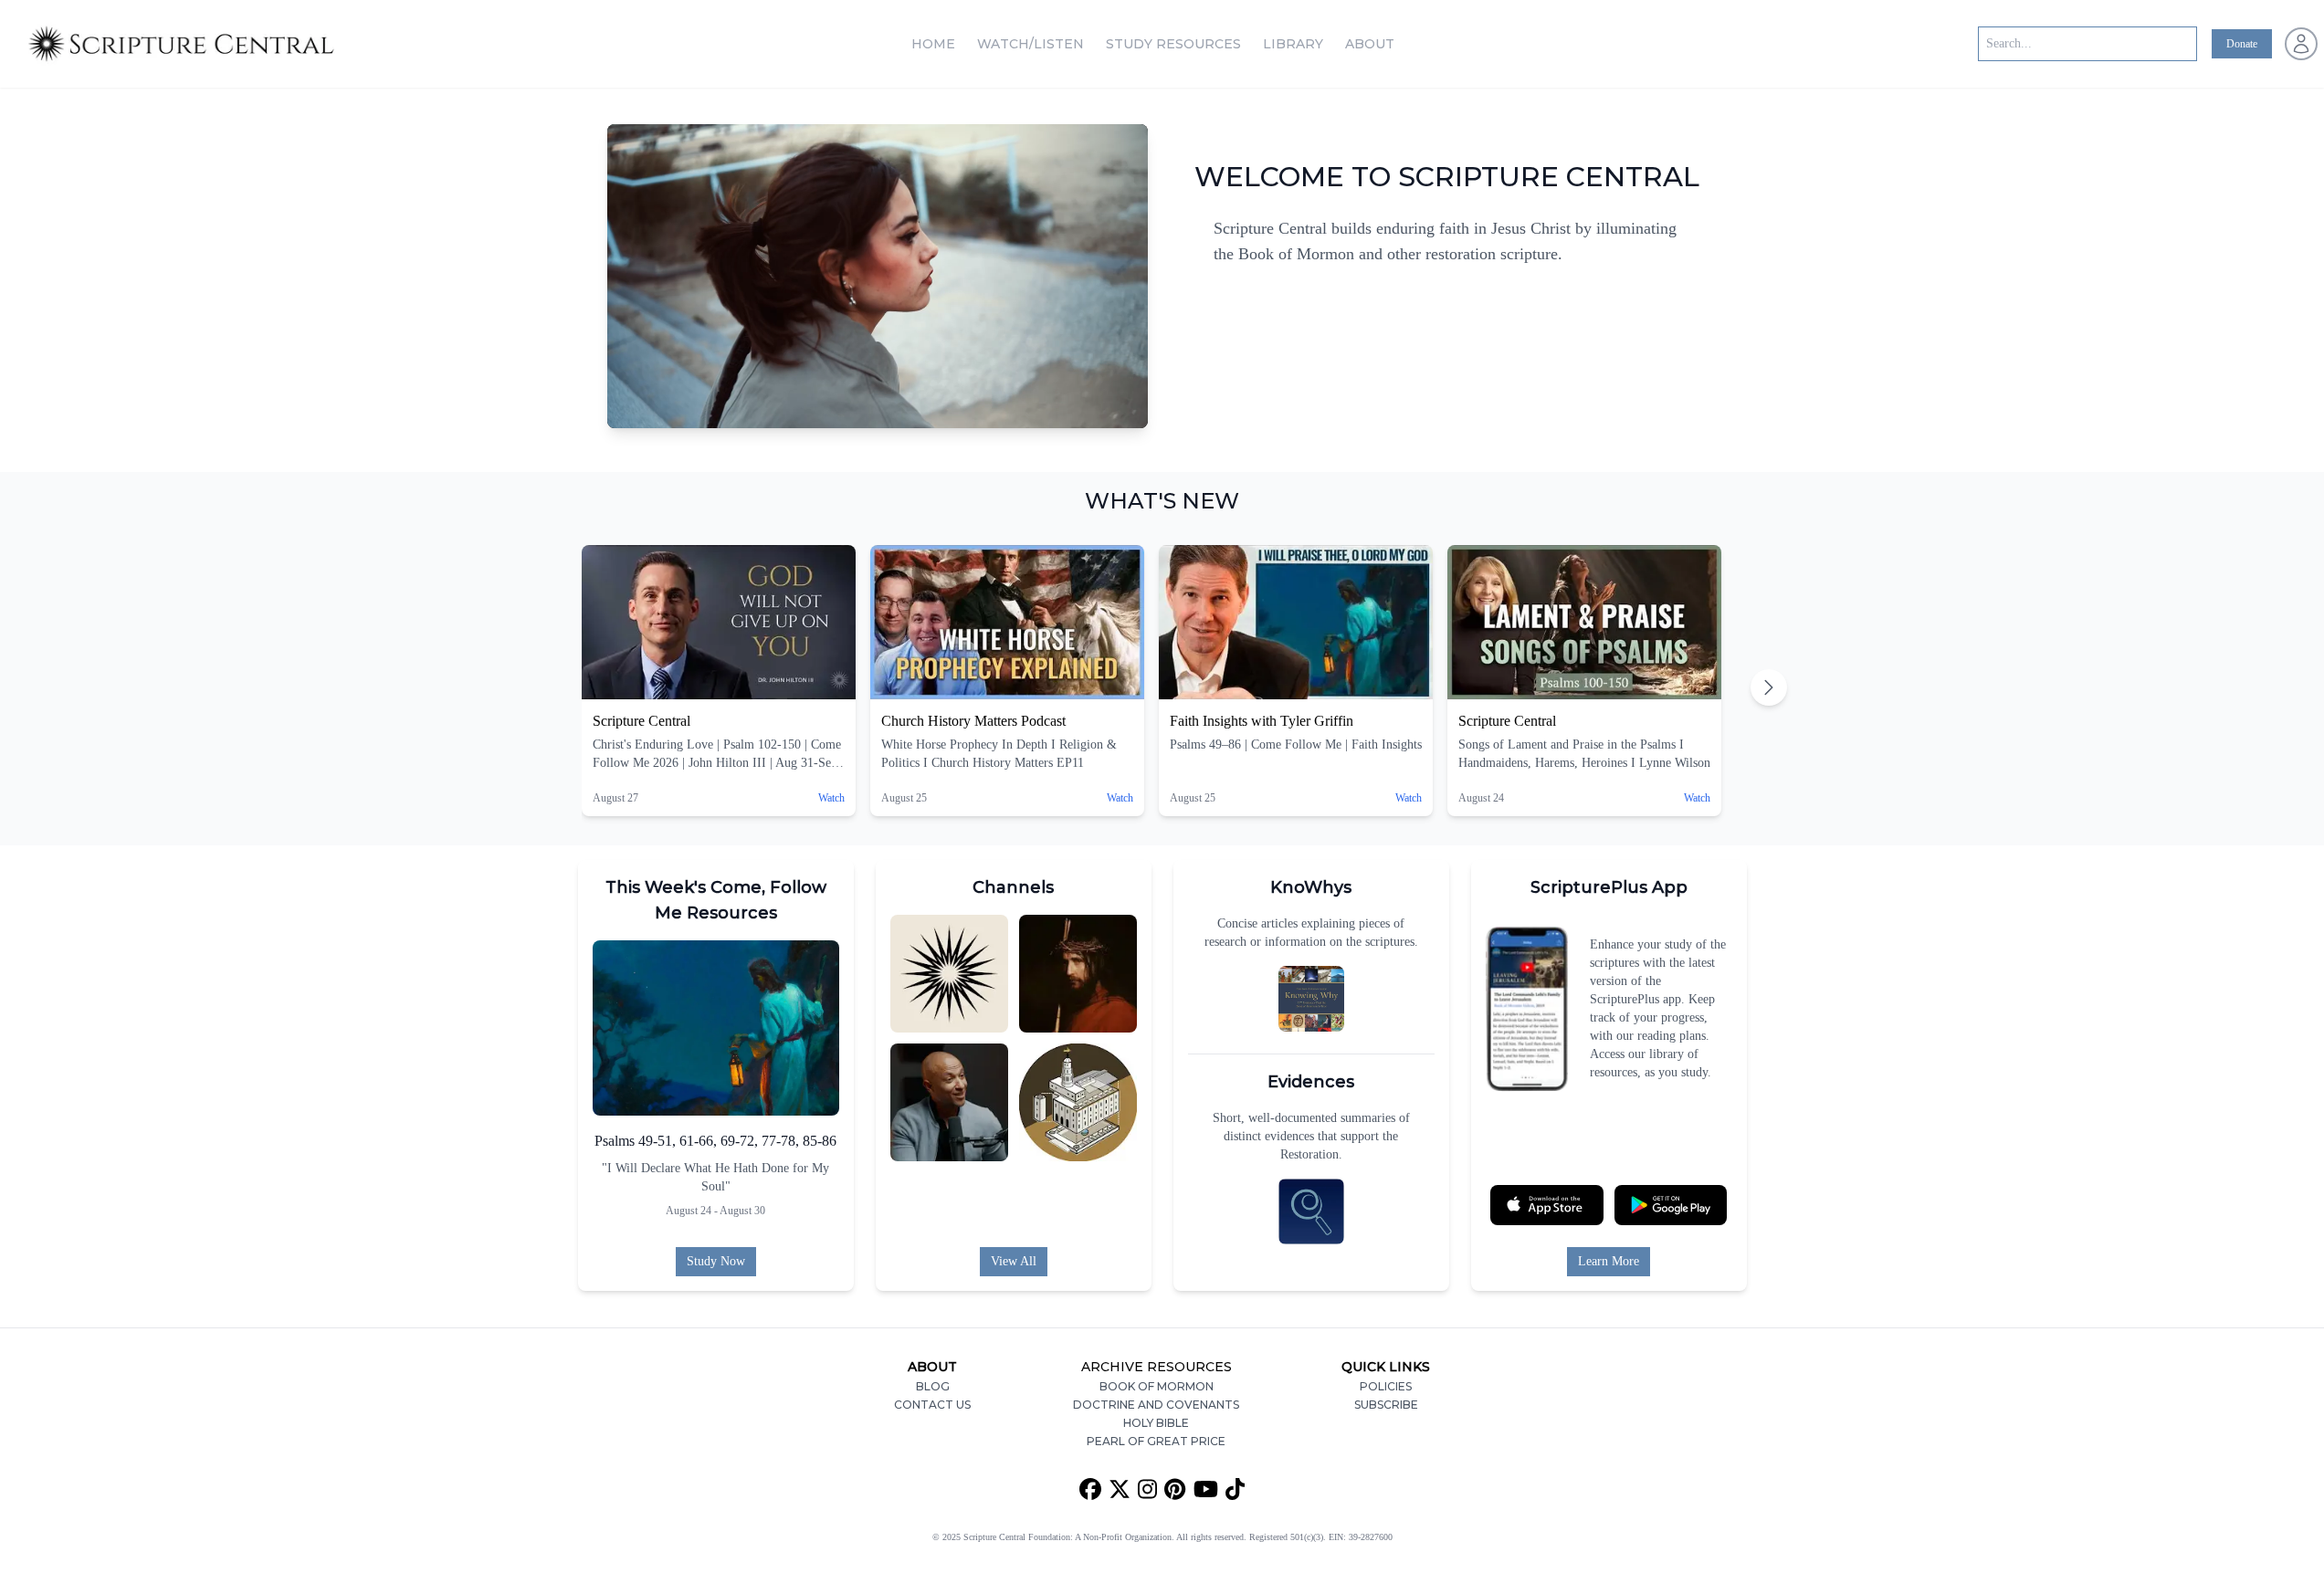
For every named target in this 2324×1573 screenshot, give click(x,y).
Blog (933, 1386)
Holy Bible (1156, 1423)
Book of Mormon (1157, 1386)
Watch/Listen (1031, 44)
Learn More (1609, 1261)
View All (1014, 1261)
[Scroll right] (1769, 687)
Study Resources (1173, 44)
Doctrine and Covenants (1156, 1405)
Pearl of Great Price (1156, 1441)
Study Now (716, 1261)
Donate (2242, 44)
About (1370, 44)
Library (1293, 44)
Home (933, 44)
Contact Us (932, 1405)
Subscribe (1386, 1405)
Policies (1386, 1386)
